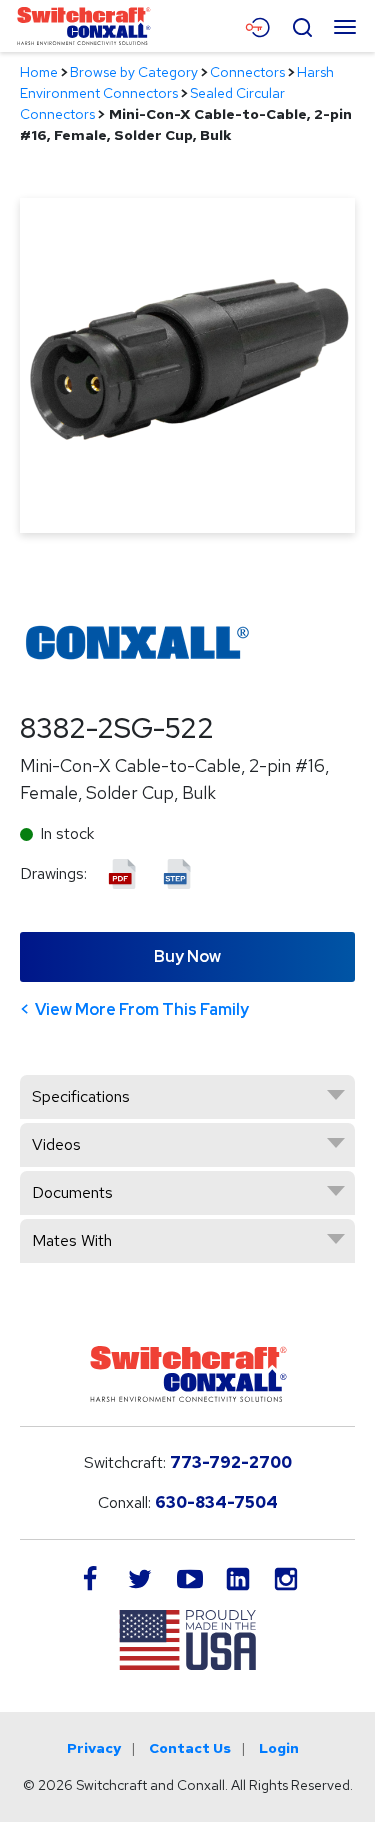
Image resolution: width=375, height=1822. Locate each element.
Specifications (81, 1096)
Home (39, 72)
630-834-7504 (216, 1502)
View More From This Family (142, 1009)
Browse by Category (134, 72)
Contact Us (190, 1748)
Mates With (72, 1240)
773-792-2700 (231, 1462)
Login (279, 1748)
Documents (72, 1192)
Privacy (94, 1748)
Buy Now (187, 956)
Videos (56, 1144)
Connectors (247, 72)
